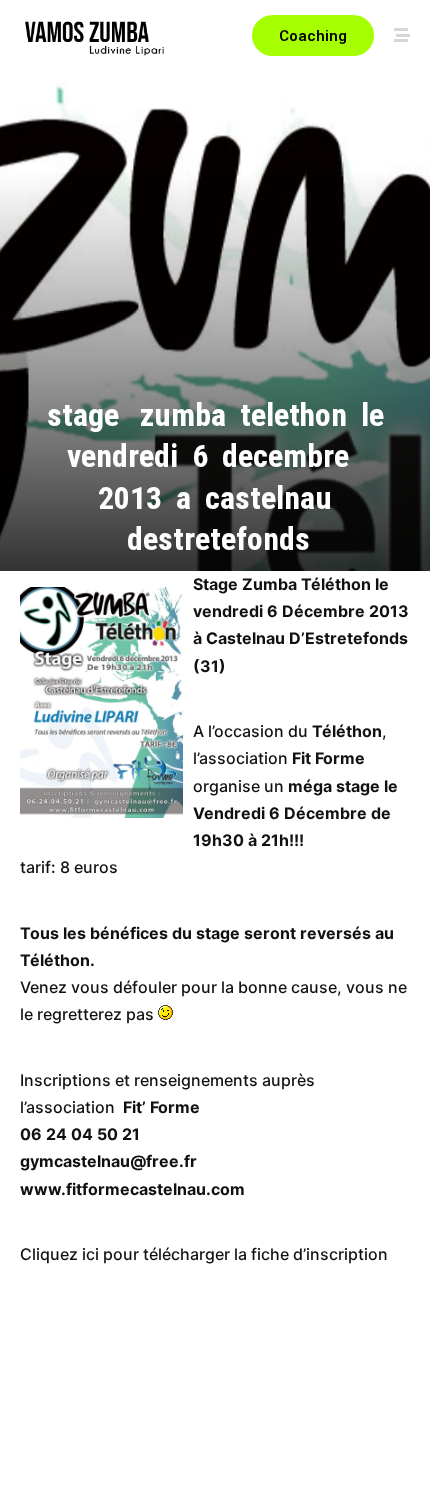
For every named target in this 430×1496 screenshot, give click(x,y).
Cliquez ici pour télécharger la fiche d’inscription (204, 1254)
